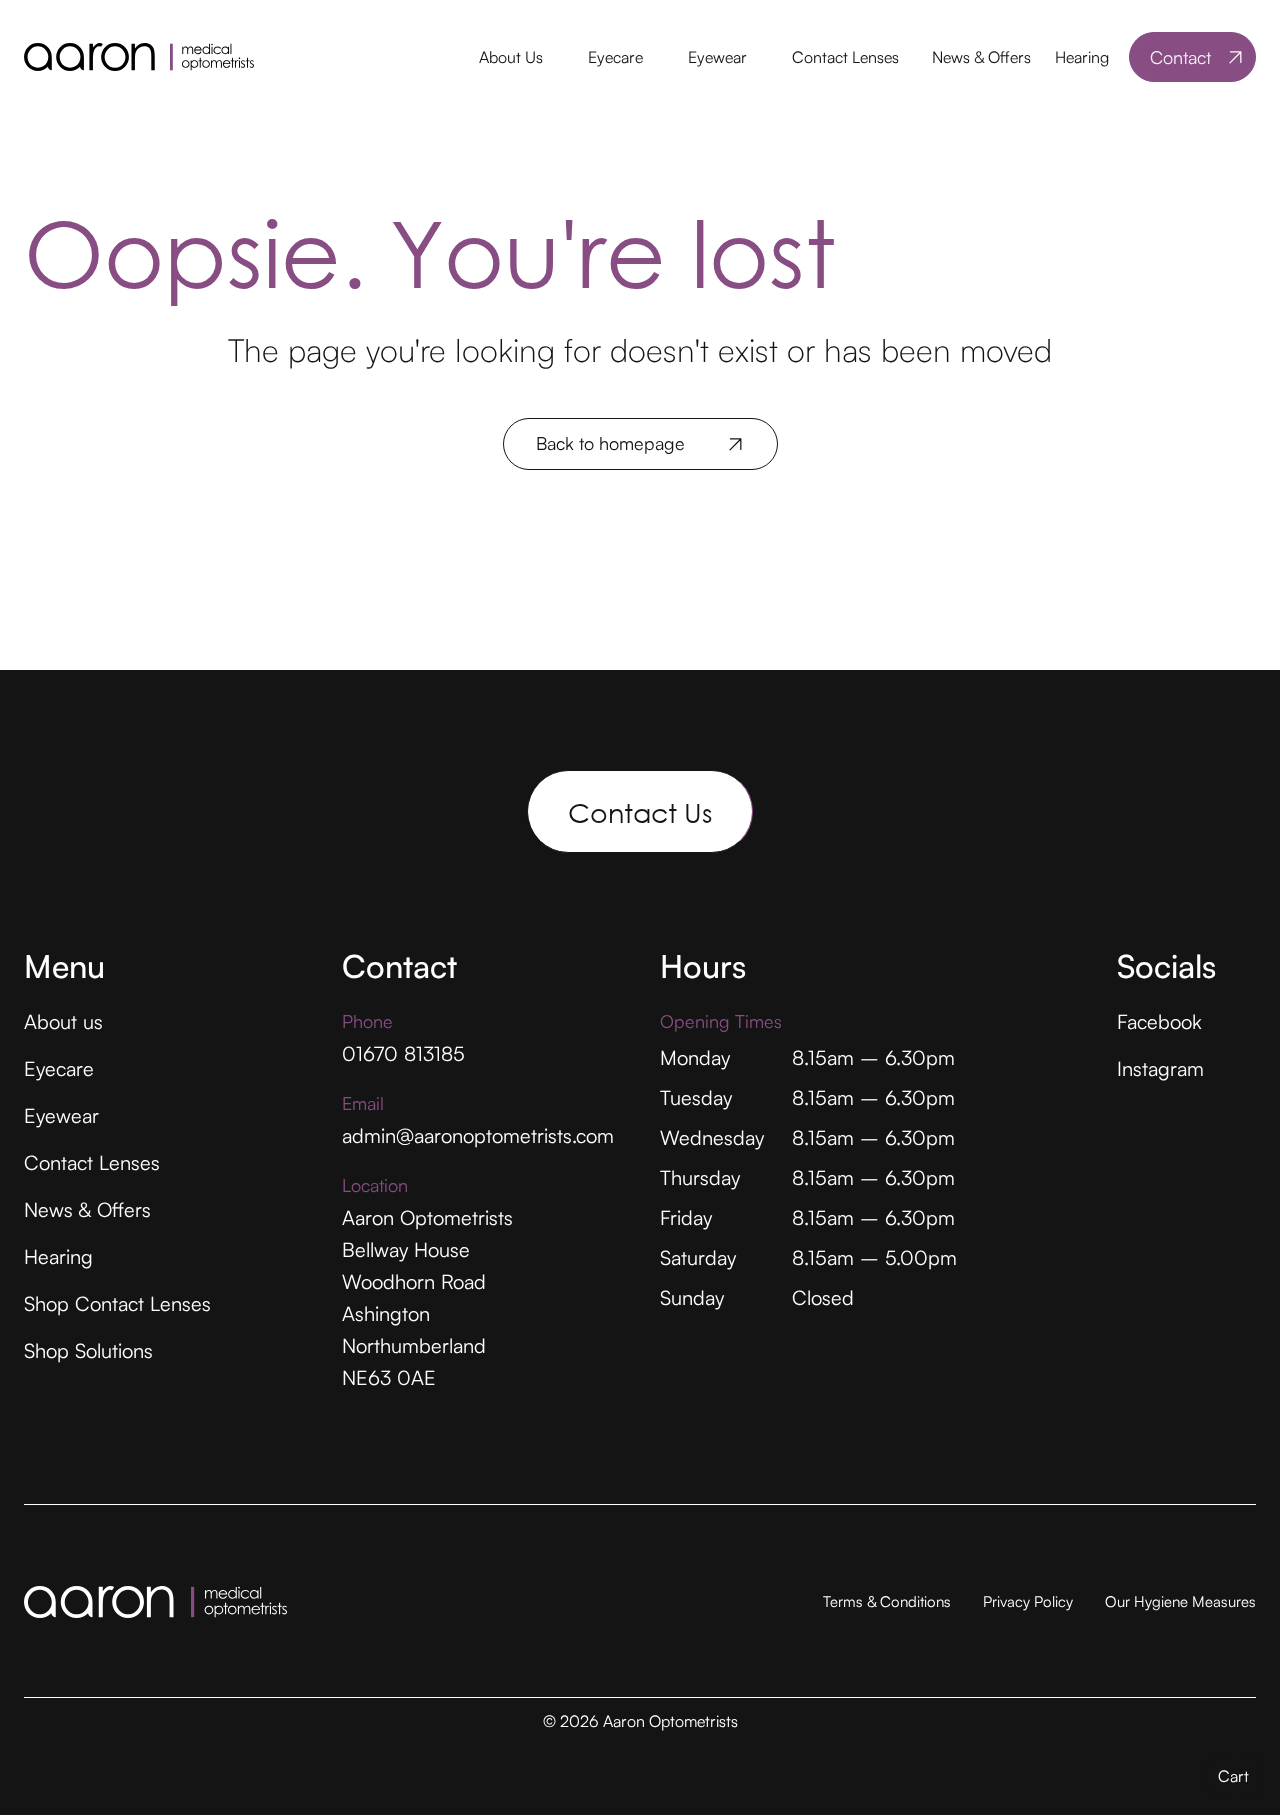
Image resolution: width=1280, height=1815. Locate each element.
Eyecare (615, 57)
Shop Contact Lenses (117, 1303)
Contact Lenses (845, 57)
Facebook (1159, 1021)
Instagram (1160, 1068)
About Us (511, 57)
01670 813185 (403, 1053)
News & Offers (981, 57)
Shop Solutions (88, 1350)
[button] (509, 57)
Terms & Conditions (887, 1601)
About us (63, 1021)
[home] (139, 57)
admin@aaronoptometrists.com (478, 1135)
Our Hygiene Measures (1180, 1601)
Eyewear (717, 57)
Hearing (1082, 57)
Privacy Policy (1028, 1601)
